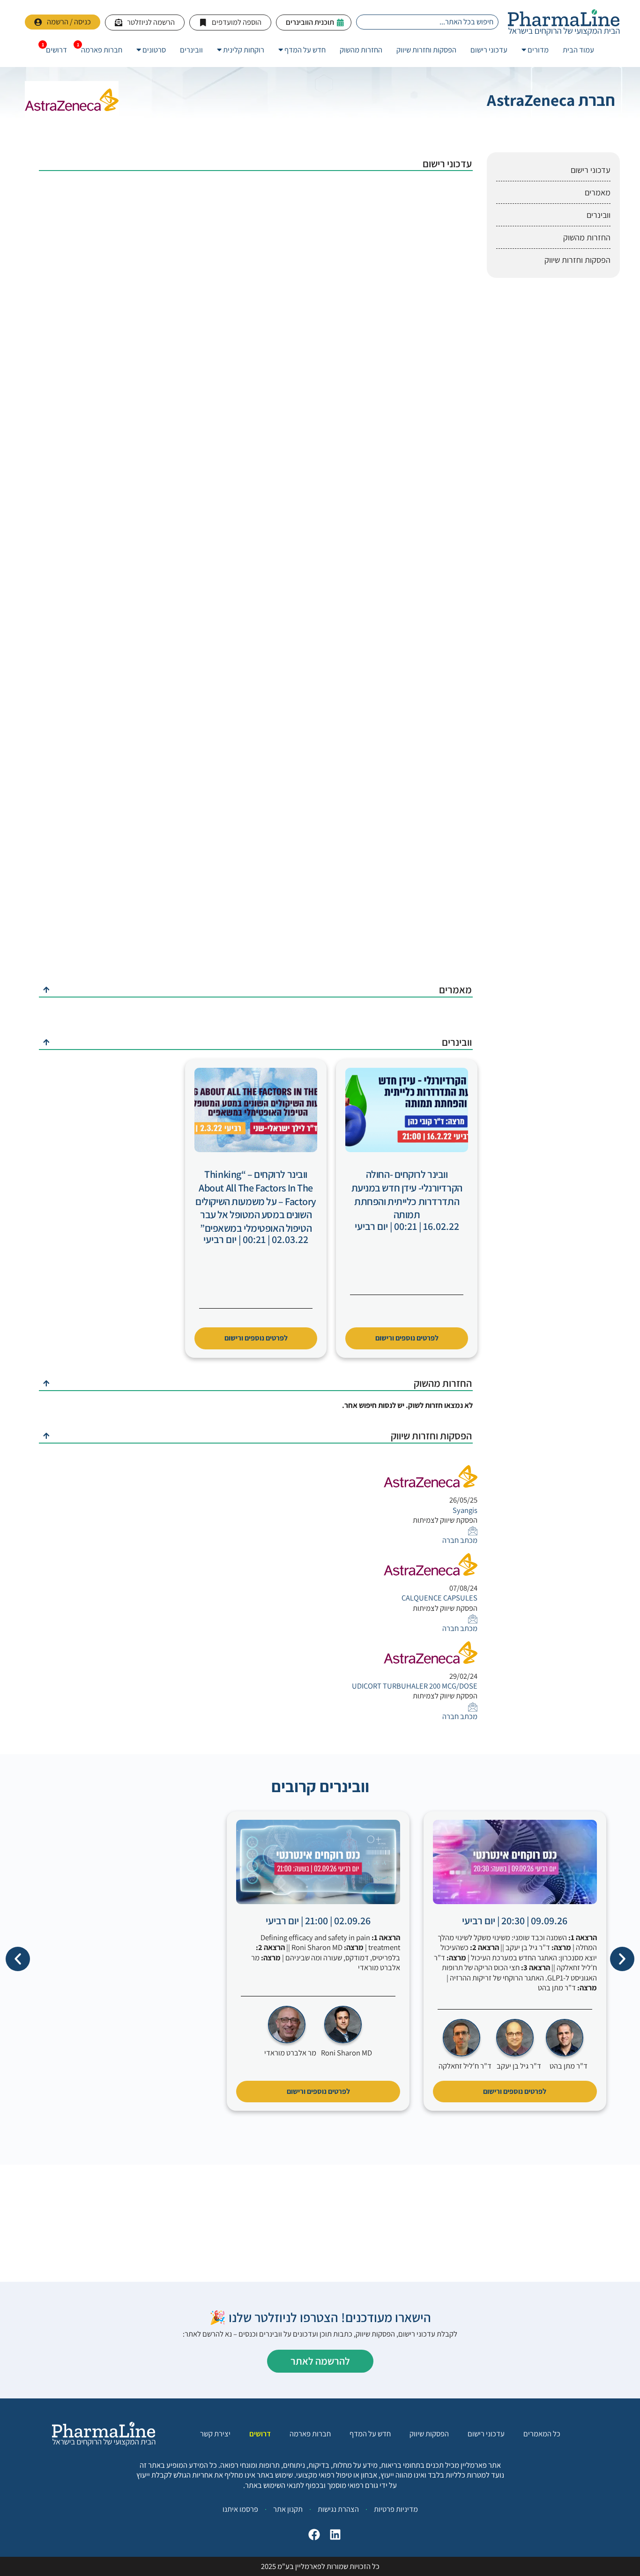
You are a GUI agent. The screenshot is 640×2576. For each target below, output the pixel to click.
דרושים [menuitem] (56, 50)
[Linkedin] (333, 2537)
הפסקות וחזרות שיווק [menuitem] (426, 50)
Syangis (465, 1510)
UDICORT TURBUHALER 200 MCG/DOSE (415, 1686)
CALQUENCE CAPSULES (439, 1598)
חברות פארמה (310, 2434)
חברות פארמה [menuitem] (102, 50)
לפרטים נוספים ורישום (407, 1338)
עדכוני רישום (486, 2434)
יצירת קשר (215, 2434)
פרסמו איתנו (240, 2509)
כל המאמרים (542, 2434)
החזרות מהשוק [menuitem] (361, 50)
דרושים (260, 2434)
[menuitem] (535, 50)
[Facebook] (312, 2537)
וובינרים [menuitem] (191, 50)
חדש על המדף (370, 2434)
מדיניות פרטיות (396, 2509)
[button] (18, 1959)
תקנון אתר (288, 2509)
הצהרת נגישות (338, 2509)
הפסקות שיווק (429, 2434)
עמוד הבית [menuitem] (578, 50)
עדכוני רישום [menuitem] (489, 50)
